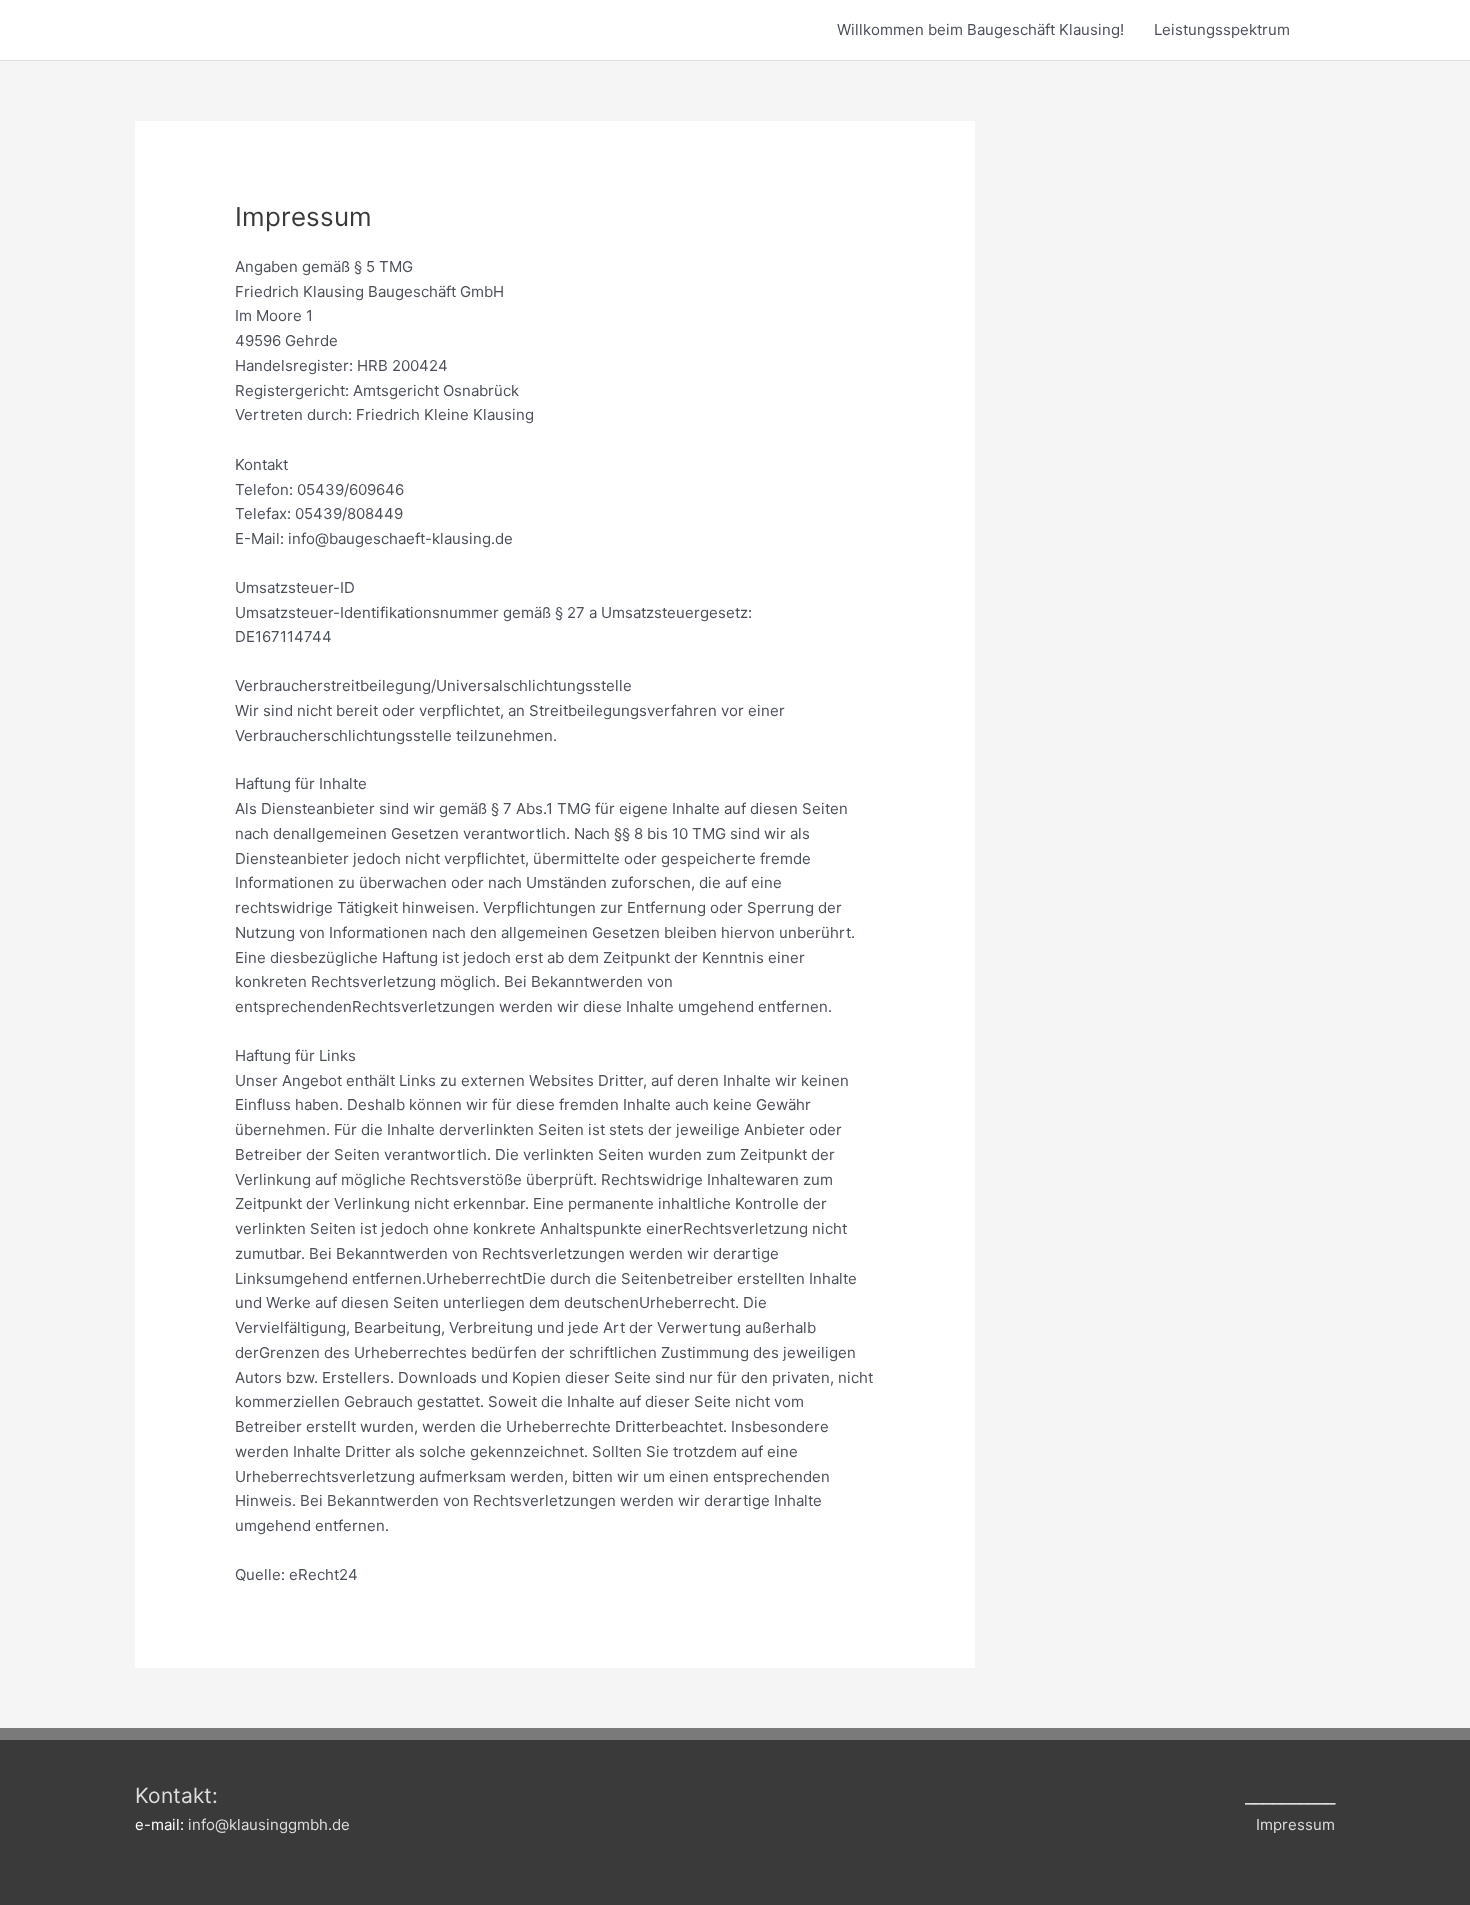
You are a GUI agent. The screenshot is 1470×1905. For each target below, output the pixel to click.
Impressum (1295, 1824)
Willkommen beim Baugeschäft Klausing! (980, 29)
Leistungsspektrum (1222, 29)
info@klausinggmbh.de (269, 1824)
